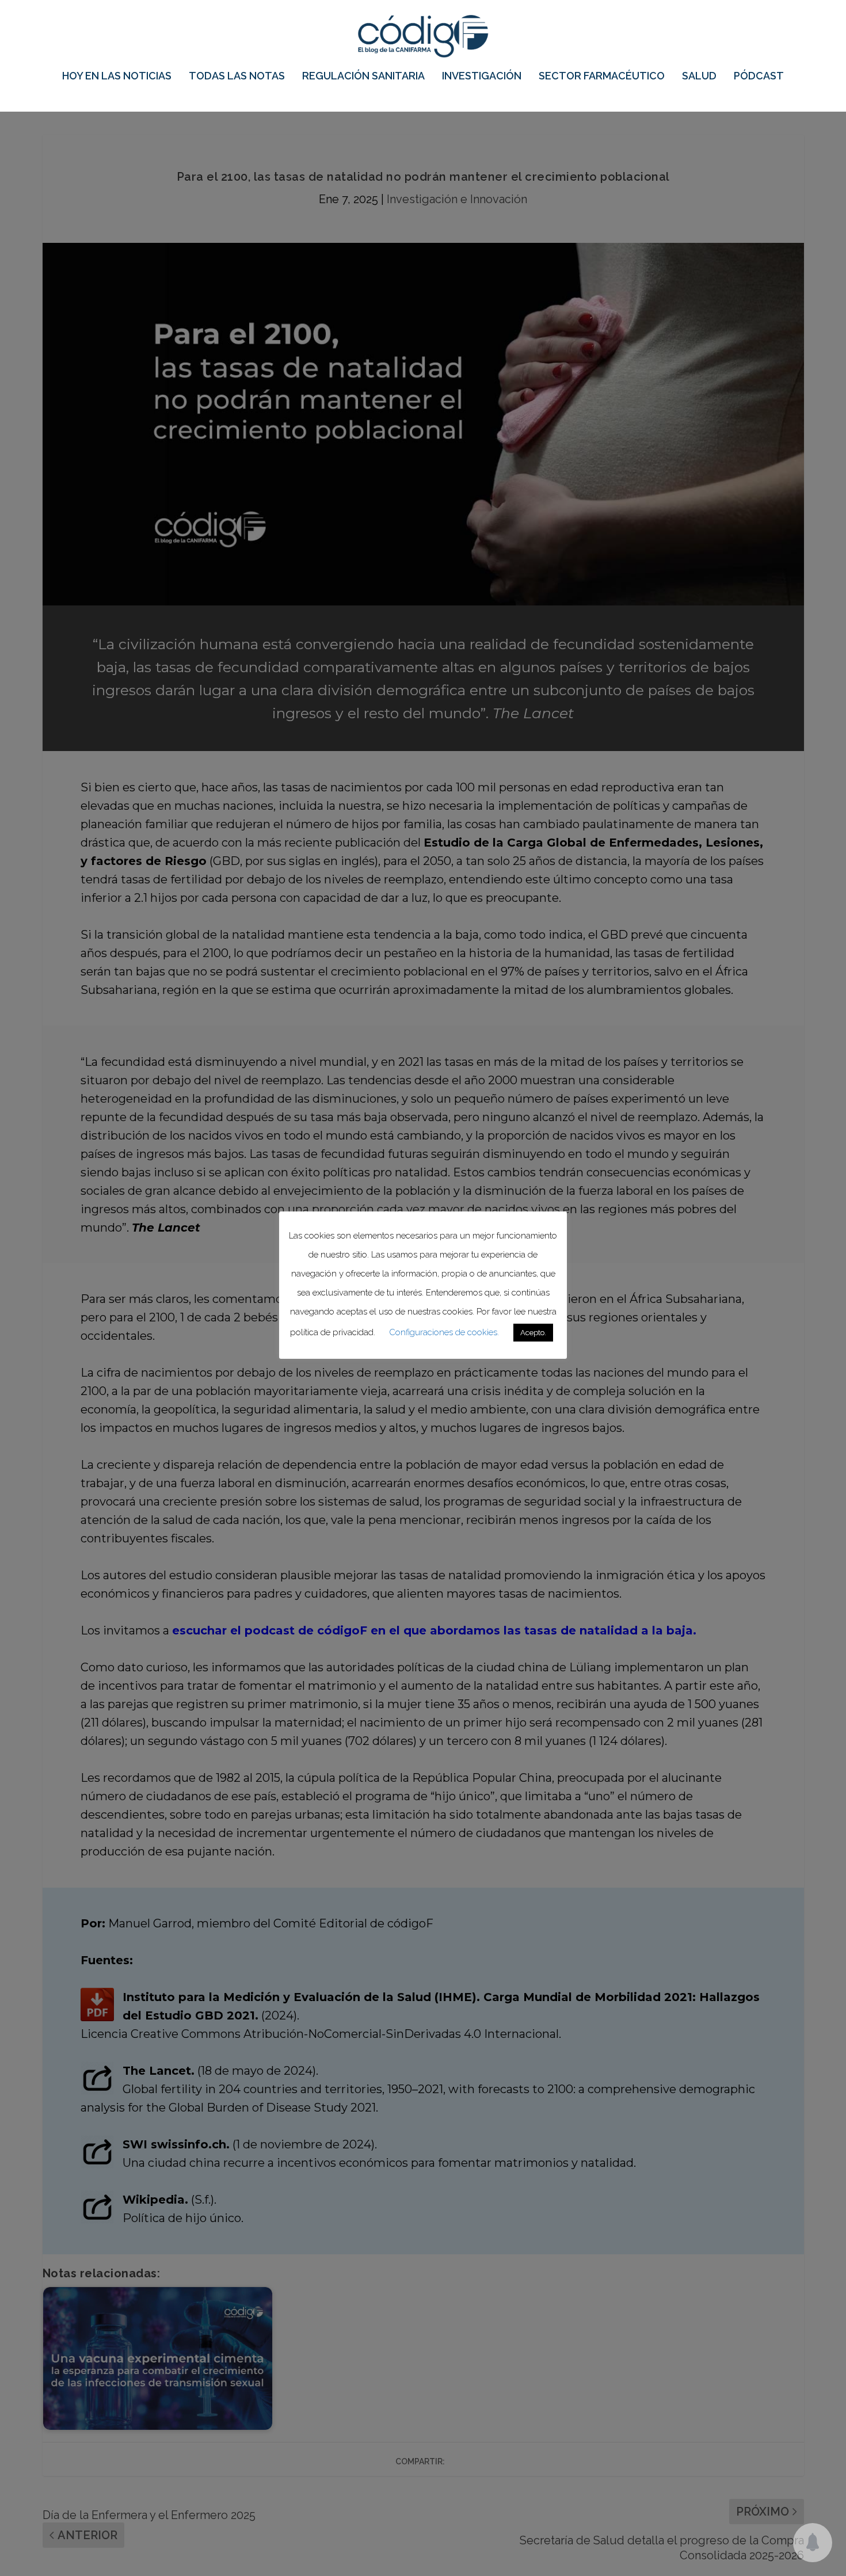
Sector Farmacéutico (602, 77)
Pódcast (759, 77)
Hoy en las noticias (117, 77)
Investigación (482, 77)
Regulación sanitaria (363, 77)
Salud (699, 77)
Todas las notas (237, 77)
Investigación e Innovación (457, 199)
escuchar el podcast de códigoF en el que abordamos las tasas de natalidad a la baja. (434, 1630)
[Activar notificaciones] (813, 2543)
